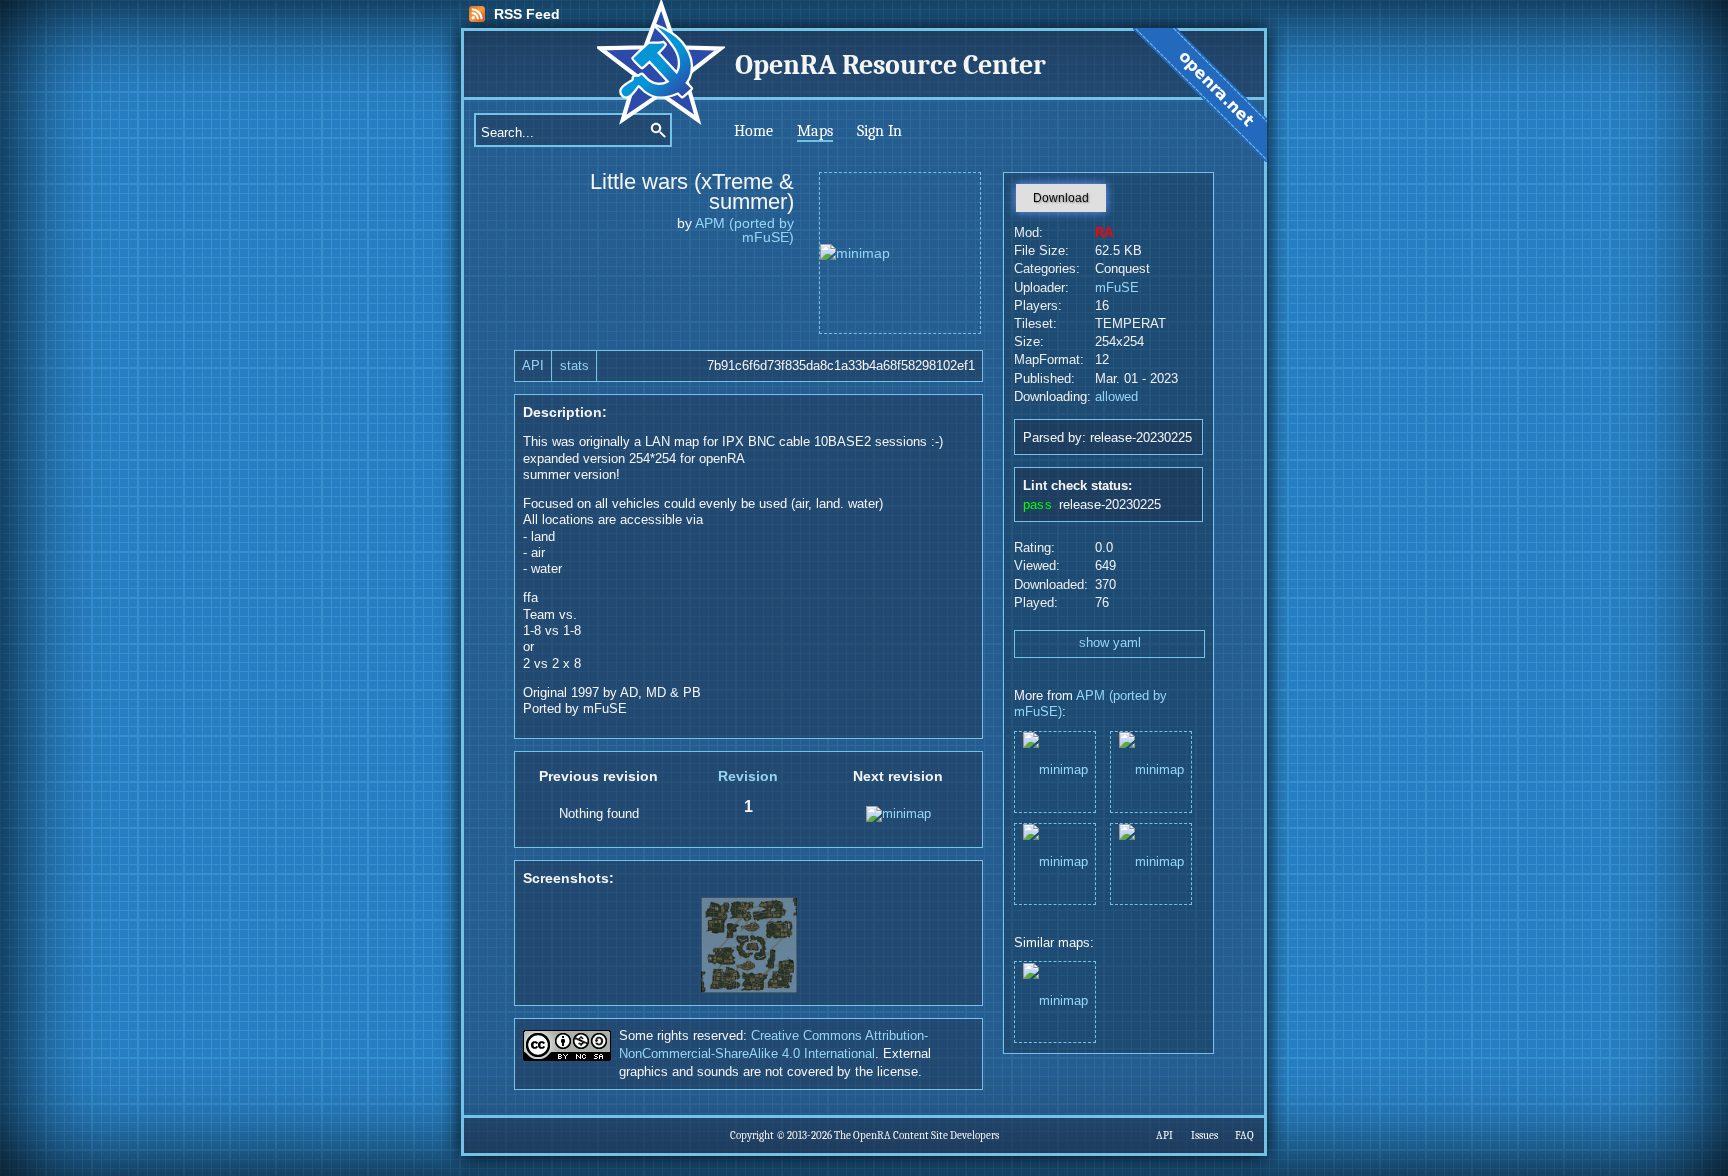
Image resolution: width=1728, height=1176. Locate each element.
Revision (748, 776)
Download (1061, 198)
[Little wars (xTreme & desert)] (1151, 862)
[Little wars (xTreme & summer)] (1151, 770)
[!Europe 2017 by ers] (1055, 1000)
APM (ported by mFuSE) (744, 230)
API (533, 366)
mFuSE (1117, 288)
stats (574, 366)
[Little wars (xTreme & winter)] (1055, 770)
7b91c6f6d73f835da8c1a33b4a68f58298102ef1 (841, 366)
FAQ (1244, 1135)
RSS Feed (527, 14)
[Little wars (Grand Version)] (1055, 862)
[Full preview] (900, 253)
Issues (1204, 1135)
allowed (1116, 397)
